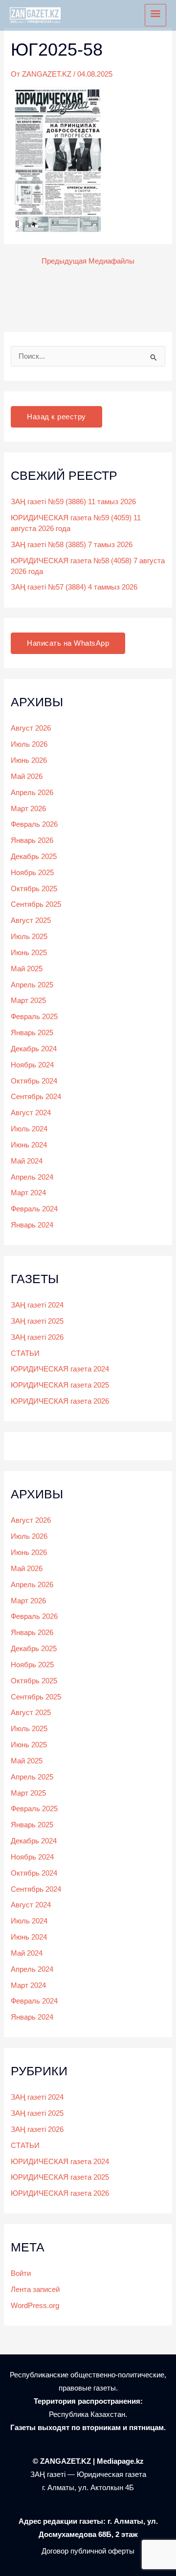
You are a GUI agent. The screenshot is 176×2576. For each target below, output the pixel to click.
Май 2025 (27, 969)
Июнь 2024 (29, 1145)
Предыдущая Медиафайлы (88, 261)
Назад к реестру (56, 417)
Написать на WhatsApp (68, 643)
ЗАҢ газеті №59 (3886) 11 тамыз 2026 (73, 502)
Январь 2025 (32, 1033)
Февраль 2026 (34, 824)
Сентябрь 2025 (36, 904)
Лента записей (35, 2290)
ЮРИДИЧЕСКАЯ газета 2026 (60, 1401)
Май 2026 (27, 777)
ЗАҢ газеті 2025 (37, 1321)
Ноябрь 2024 (32, 1065)
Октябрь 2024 (34, 1081)
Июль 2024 (29, 1129)
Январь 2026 (32, 840)
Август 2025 (31, 920)
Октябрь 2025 (34, 889)
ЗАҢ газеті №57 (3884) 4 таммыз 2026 (74, 587)
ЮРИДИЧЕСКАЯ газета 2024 (60, 1369)
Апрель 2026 (32, 793)
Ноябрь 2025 (32, 873)
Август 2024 (31, 1113)
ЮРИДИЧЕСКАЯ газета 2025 (60, 1385)
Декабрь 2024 (34, 1049)
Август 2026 (31, 728)
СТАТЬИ (25, 1353)
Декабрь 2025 (34, 857)
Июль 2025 (29, 937)
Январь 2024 (32, 1225)
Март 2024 (28, 1193)
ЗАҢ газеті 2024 (37, 1305)
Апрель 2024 (32, 1177)
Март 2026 (28, 809)
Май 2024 (27, 1161)
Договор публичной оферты (88, 2551)
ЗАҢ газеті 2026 (37, 1337)
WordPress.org (35, 2306)
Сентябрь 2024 (36, 1097)
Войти (21, 2273)
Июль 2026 (29, 744)
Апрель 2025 (32, 985)
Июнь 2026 (29, 760)
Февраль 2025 (34, 1017)
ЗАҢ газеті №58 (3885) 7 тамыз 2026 (72, 545)
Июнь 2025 (29, 953)
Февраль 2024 (34, 1209)
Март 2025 (28, 1001)
